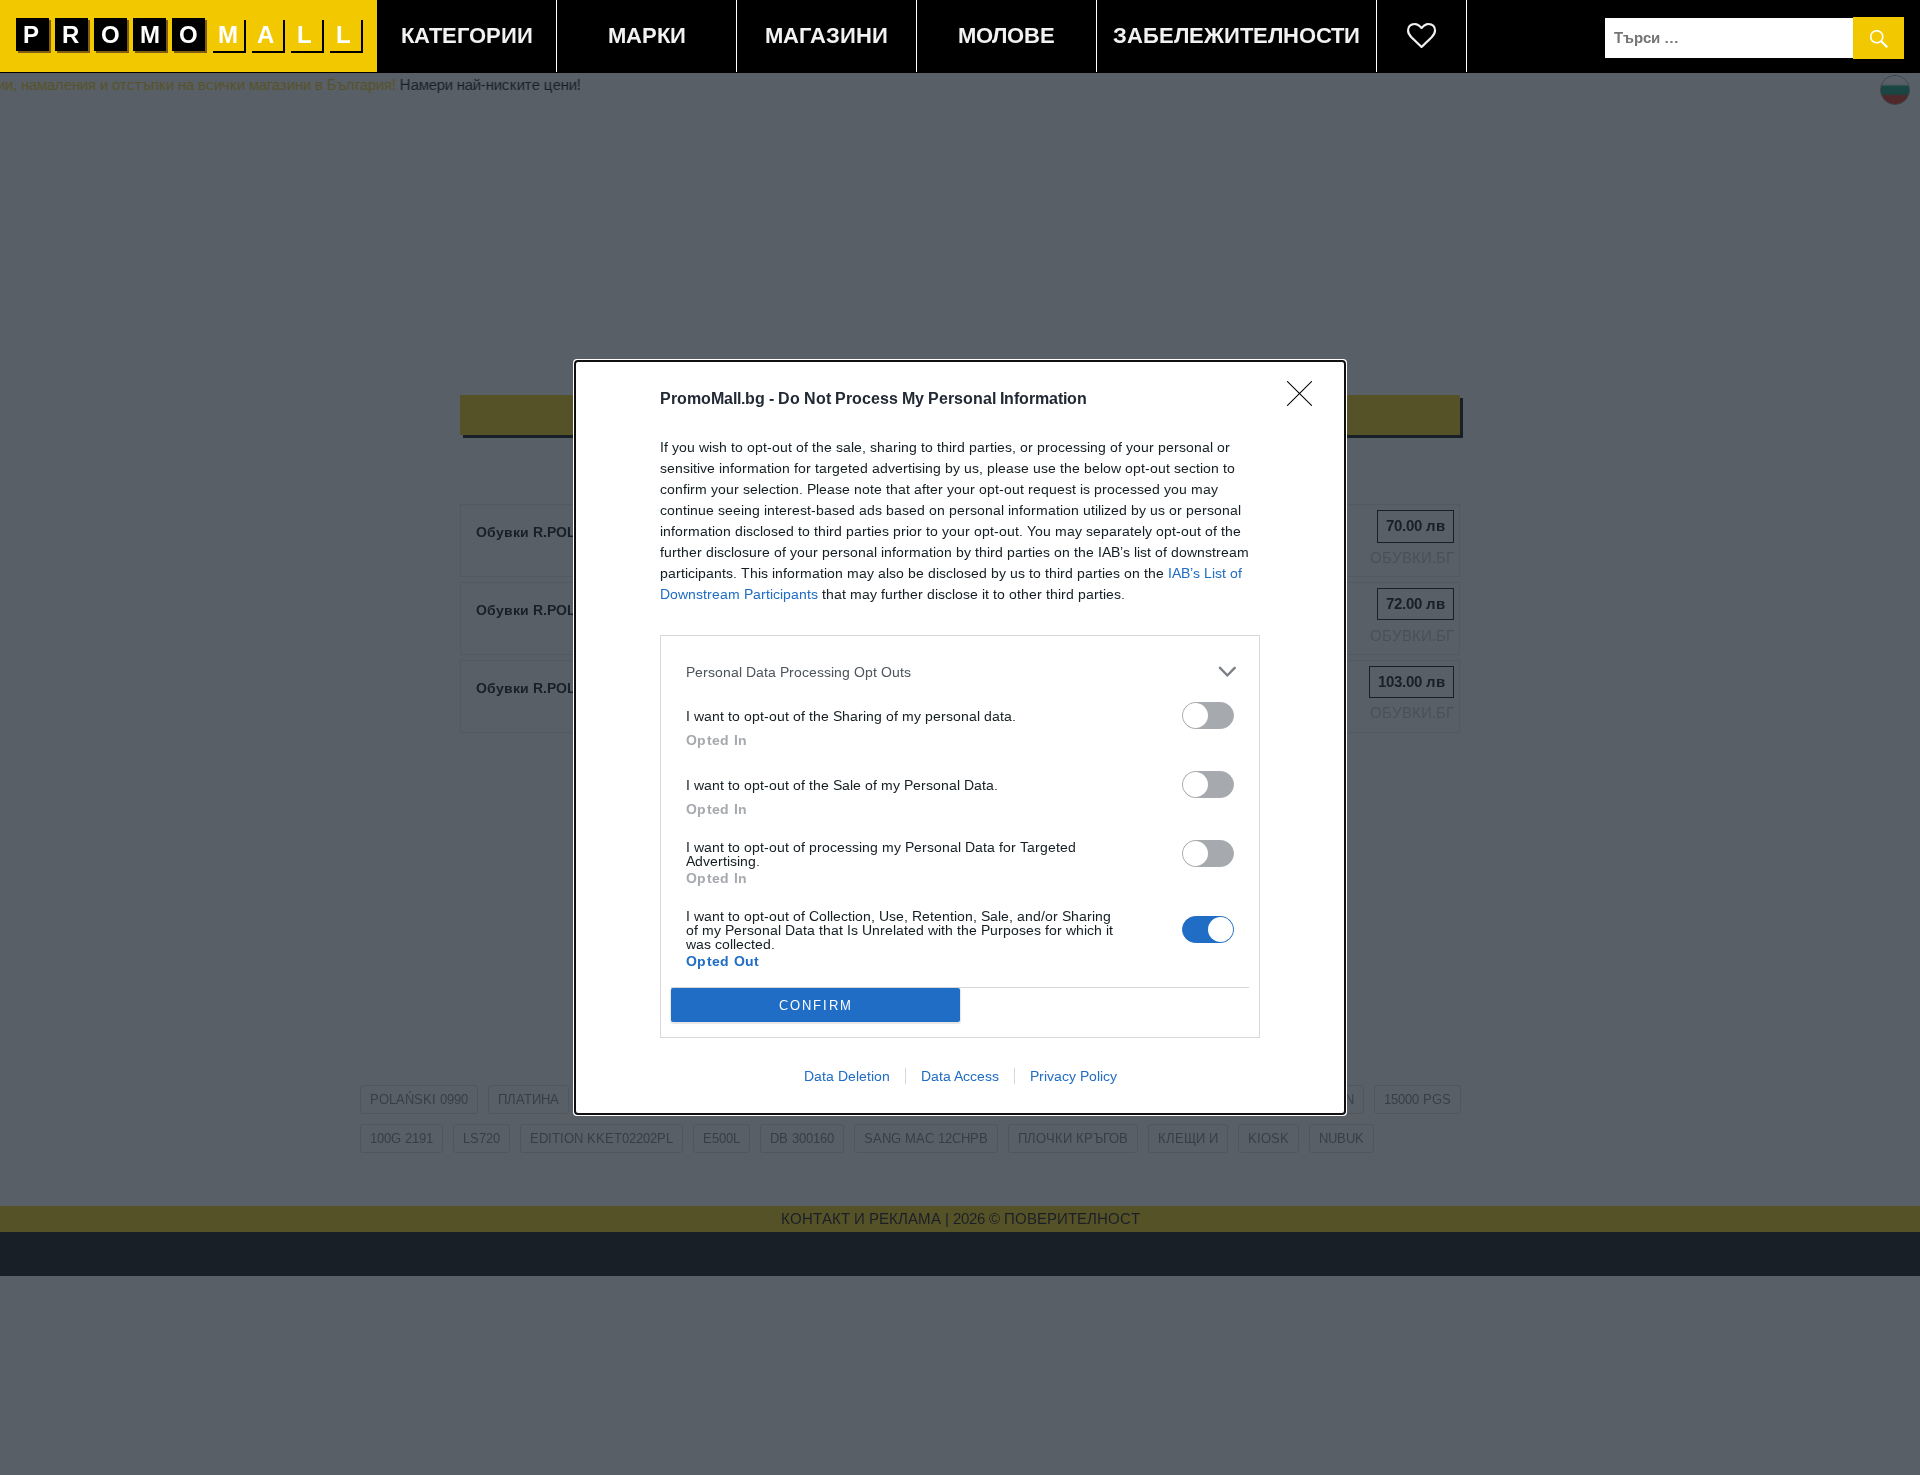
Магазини (826, 35)
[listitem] (960, 671)
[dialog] (960, 737)
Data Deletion (847, 1076)
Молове (1006, 35)
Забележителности (1236, 35)
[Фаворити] (1422, 36)
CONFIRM (816, 1005)
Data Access (960, 1076)
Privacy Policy (1073, 1076)
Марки (647, 35)
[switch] (1208, 715)
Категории (467, 35)
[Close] (1306, 400)
